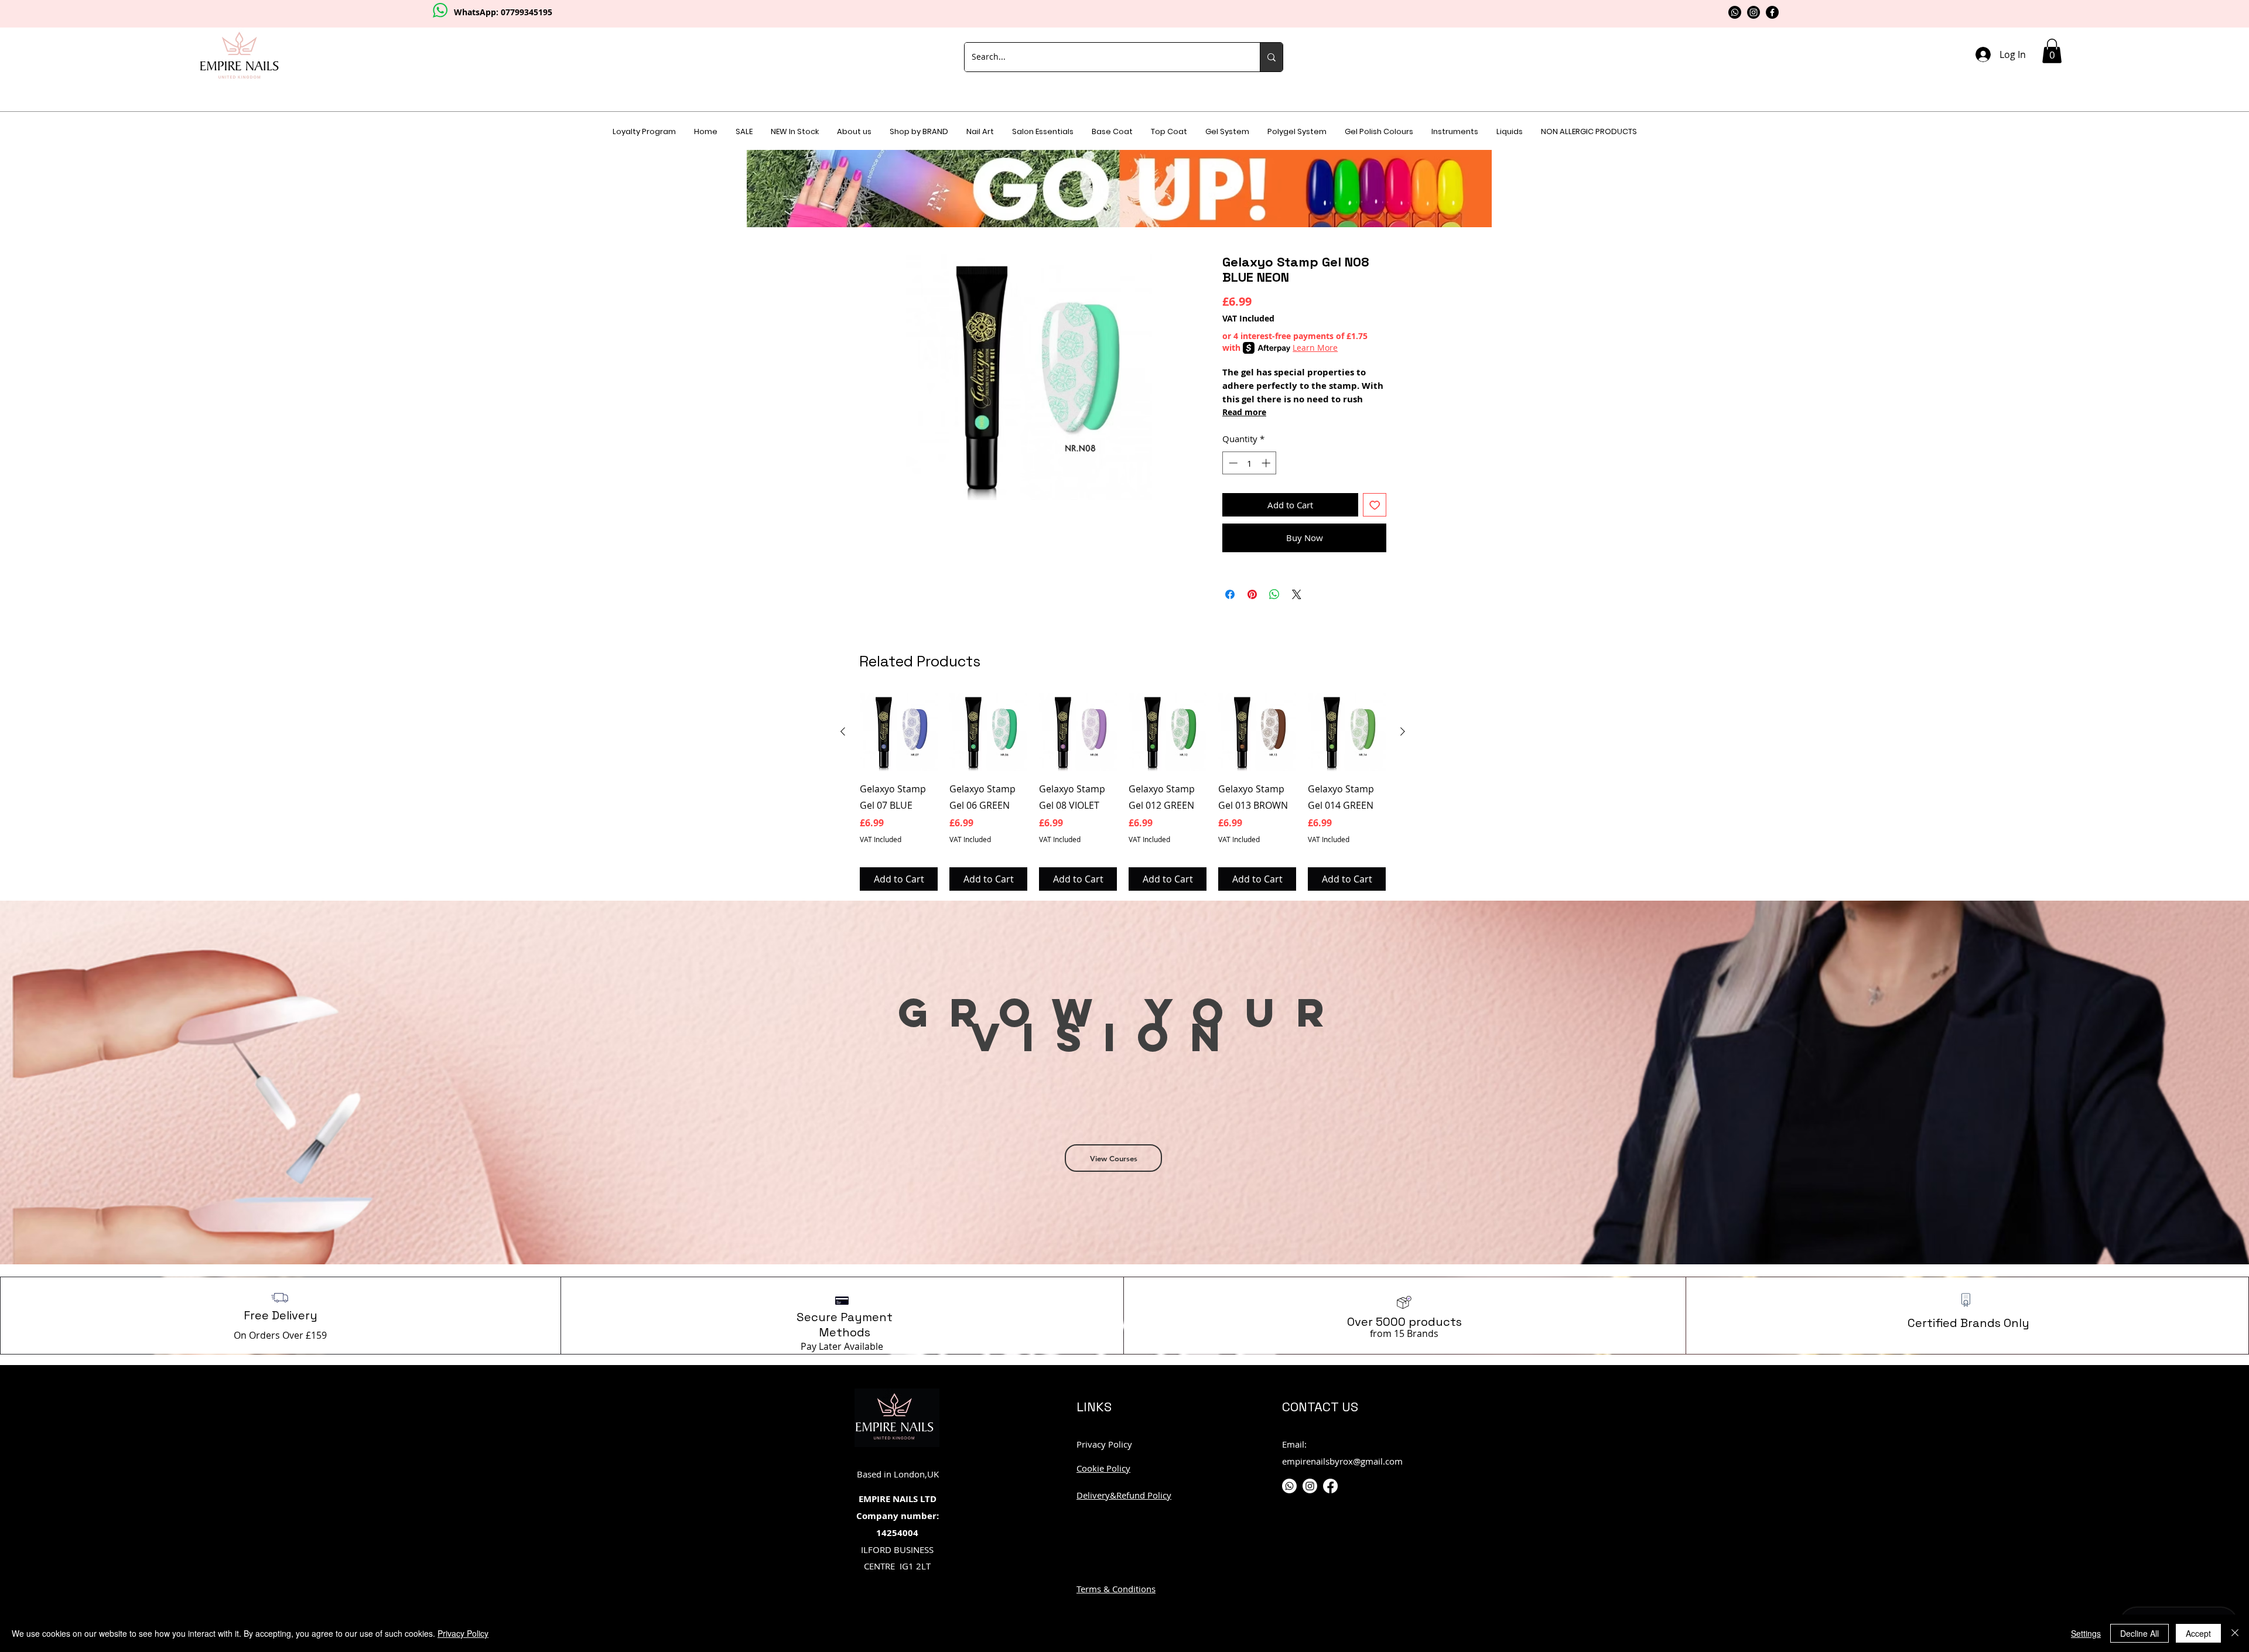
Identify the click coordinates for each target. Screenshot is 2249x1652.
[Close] (2235, 1633)
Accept (2198, 1633)
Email (1115, 694)
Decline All (2139, 1633)
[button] (1363, 648)
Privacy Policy (463, 1633)
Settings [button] (2086, 1633)
